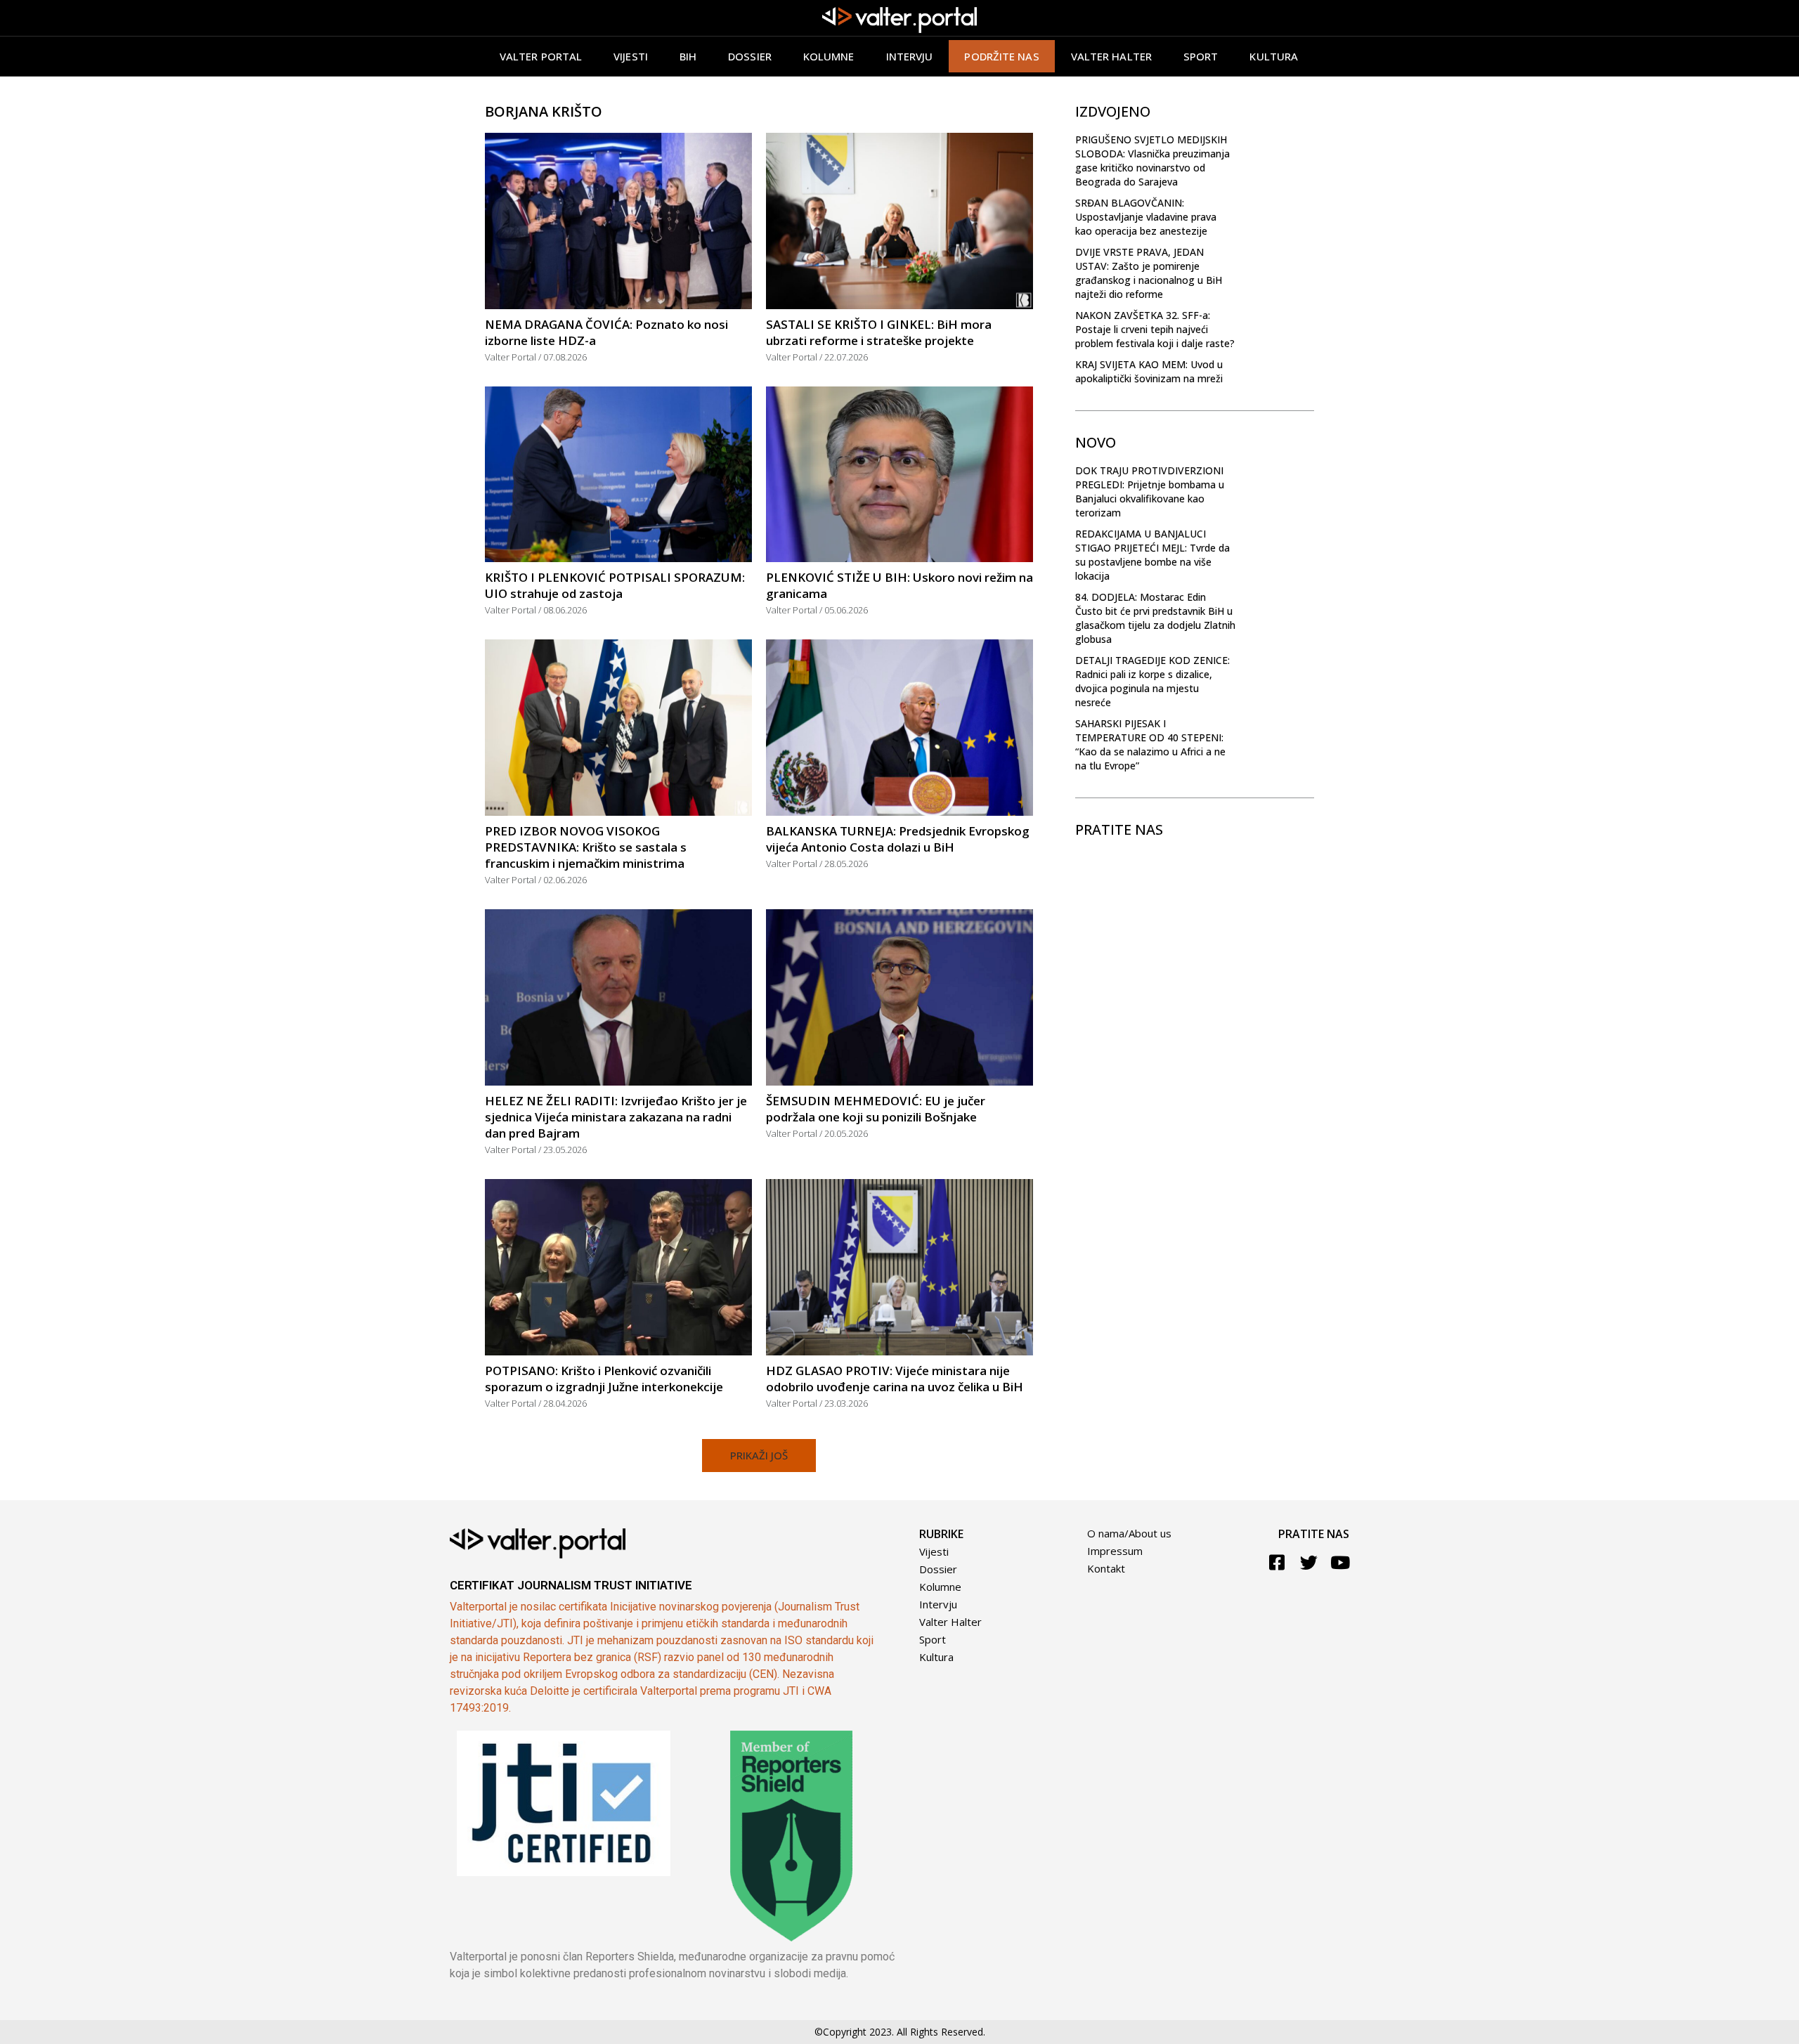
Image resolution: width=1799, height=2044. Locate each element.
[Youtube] (1340, 1562)
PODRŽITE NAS (1001, 56)
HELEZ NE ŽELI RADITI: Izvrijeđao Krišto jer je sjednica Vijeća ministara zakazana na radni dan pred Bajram (616, 1117)
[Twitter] (1309, 1562)
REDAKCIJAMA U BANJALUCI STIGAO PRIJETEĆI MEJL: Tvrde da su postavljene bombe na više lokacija (1152, 555)
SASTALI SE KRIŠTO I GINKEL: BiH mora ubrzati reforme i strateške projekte (879, 332)
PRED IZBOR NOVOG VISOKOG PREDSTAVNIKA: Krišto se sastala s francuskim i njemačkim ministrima (586, 847)
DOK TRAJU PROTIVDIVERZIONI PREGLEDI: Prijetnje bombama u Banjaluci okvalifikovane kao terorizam (1150, 492)
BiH (688, 56)
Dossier (750, 56)
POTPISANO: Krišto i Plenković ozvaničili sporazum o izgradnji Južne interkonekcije (604, 1379)
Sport (1201, 56)
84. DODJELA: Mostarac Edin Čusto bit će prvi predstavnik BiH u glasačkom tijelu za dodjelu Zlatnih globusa (1155, 618)
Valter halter (1111, 56)
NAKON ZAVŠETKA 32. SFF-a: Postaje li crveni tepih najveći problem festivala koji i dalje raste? (1155, 329)
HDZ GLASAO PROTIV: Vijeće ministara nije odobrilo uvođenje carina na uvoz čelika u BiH (895, 1379)
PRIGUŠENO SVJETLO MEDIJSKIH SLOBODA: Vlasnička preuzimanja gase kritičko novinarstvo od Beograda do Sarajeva (1152, 161)
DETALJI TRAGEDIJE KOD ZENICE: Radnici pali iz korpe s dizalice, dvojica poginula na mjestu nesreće (1152, 681)
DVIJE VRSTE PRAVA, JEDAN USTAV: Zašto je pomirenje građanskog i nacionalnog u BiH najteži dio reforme (1149, 273)
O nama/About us (1129, 1533)
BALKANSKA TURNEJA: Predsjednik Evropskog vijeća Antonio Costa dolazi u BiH (898, 839)
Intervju (910, 56)
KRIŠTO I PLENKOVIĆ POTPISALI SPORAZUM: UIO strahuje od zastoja (615, 585)
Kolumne (829, 56)
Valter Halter (950, 1622)
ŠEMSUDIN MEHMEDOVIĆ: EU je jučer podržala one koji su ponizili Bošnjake (876, 1109)
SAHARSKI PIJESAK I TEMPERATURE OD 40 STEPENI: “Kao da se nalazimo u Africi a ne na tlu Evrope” (1150, 744)
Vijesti (631, 56)
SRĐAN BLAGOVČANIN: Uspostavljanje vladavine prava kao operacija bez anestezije (1146, 217)
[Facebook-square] (1277, 1562)
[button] (759, 1456)
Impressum (1115, 1551)
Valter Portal (541, 56)
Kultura (1274, 56)
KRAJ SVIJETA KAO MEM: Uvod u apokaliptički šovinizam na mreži (1149, 371)
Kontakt (1106, 1568)
